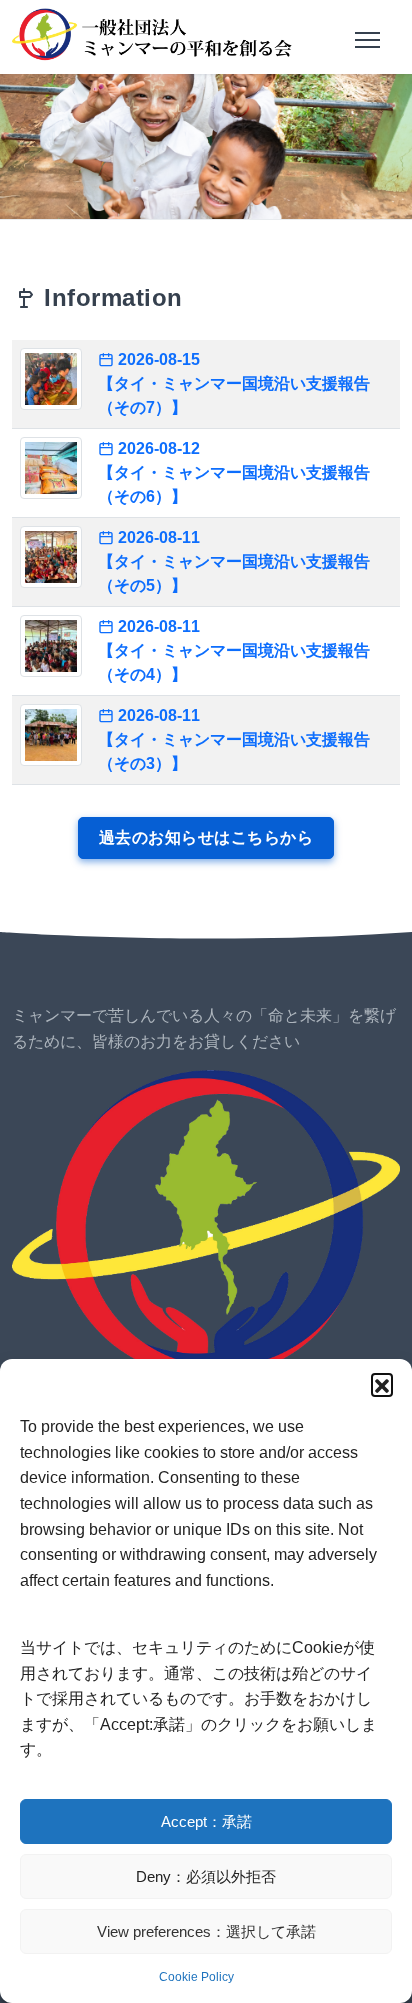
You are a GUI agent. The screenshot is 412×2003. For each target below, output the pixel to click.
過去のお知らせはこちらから (206, 837)
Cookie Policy (196, 1977)
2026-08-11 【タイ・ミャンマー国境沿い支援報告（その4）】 (234, 650)
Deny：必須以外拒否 (206, 1876)
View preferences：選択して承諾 (206, 1931)
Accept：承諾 (206, 1821)
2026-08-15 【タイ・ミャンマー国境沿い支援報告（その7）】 (234, 383)
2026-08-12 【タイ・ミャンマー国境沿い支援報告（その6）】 (234, 472)
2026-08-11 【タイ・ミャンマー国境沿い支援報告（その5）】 (234, 561)
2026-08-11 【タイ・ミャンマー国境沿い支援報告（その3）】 (234, 739)
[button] (382, 1384)
